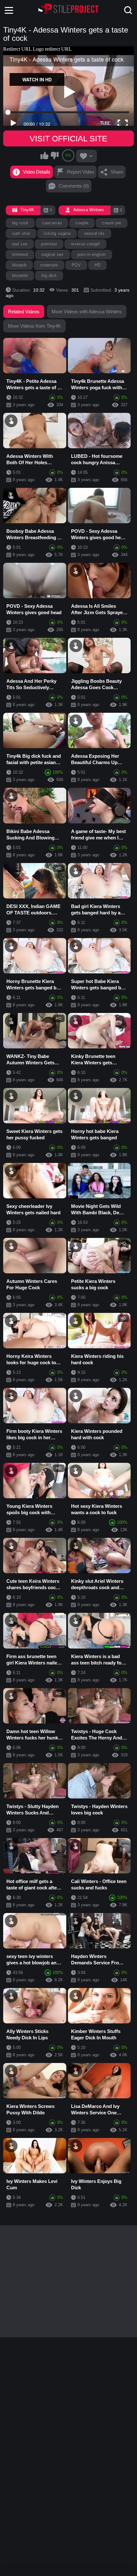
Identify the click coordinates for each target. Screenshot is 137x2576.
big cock (20, 223)
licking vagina (57, 233)
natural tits (94, 233)
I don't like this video (54, 155)
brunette (20, 275)
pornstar (49, 244)
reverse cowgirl (85, 244)
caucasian (52, 223)
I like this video (45, 155)
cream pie (112, 223)
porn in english (92, 254)
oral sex (20, 244)
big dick (49, 275)
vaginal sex (53, 254)
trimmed (20, 254)
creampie (49, 265)
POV (76, 265)
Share (117, 172)
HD (98, 265)
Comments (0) (74, 186)
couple (82, 223)
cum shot (21, 233)
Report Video (80, 172)
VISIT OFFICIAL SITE (68, 138)
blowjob (19, 265)
